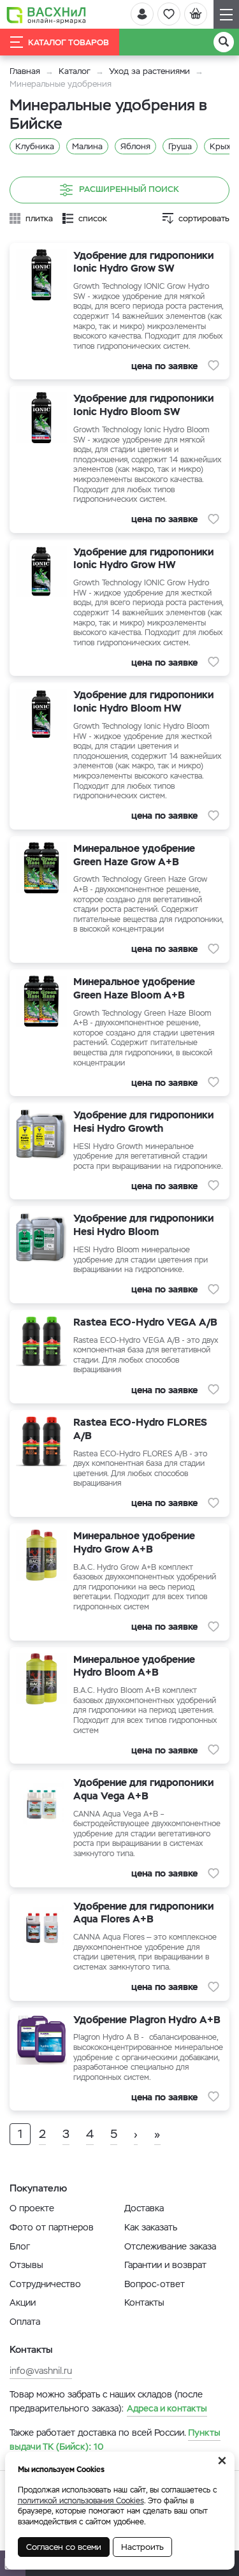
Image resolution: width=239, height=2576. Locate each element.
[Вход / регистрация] (142, 14)
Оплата (25, 2322)
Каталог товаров (69, 42)
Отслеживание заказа (170, 2246)
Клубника (35, 146)
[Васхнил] (46, 15)
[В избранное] (214, 365)
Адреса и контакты (167, 2408)
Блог (20, 2246)
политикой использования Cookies (81, 2501)
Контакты (144, 2302)
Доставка (144, 2208)
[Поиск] (224, 42)
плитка (39, 218)
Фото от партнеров (52, 2227)
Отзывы (26, 2265)
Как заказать (151, 2227)
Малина (87, 146)
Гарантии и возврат (165, 2265)
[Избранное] (169, 14)
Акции (23, 2302)
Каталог (75, 71)
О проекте (32, 2208)
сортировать (204, 218)
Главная (25, 71)
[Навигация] (226, 14)
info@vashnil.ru (41, 2371)
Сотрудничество (45, 2284)
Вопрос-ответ (155, 2284)
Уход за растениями (149, 71)
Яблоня (135, 146)
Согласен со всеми (64, 2547)
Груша (180, 146)
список (93, 218)
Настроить (142, 2547)
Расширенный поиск (129, 189)
